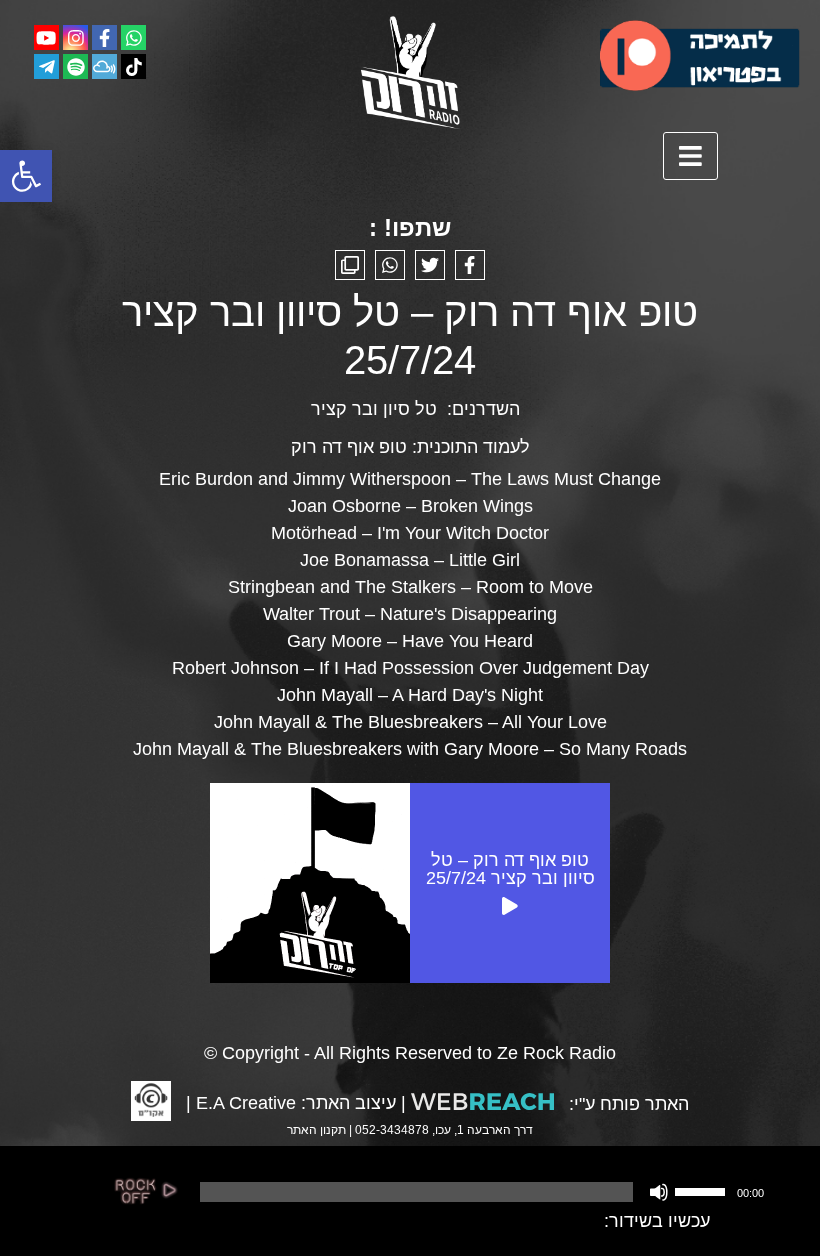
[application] (480, 1192)
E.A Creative (246, 1103)
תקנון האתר (316, 1130)
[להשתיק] (659, 1192)
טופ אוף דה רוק (349, 447)
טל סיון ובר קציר (374, 409)
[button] (26, 176)
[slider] (703, 1190)
